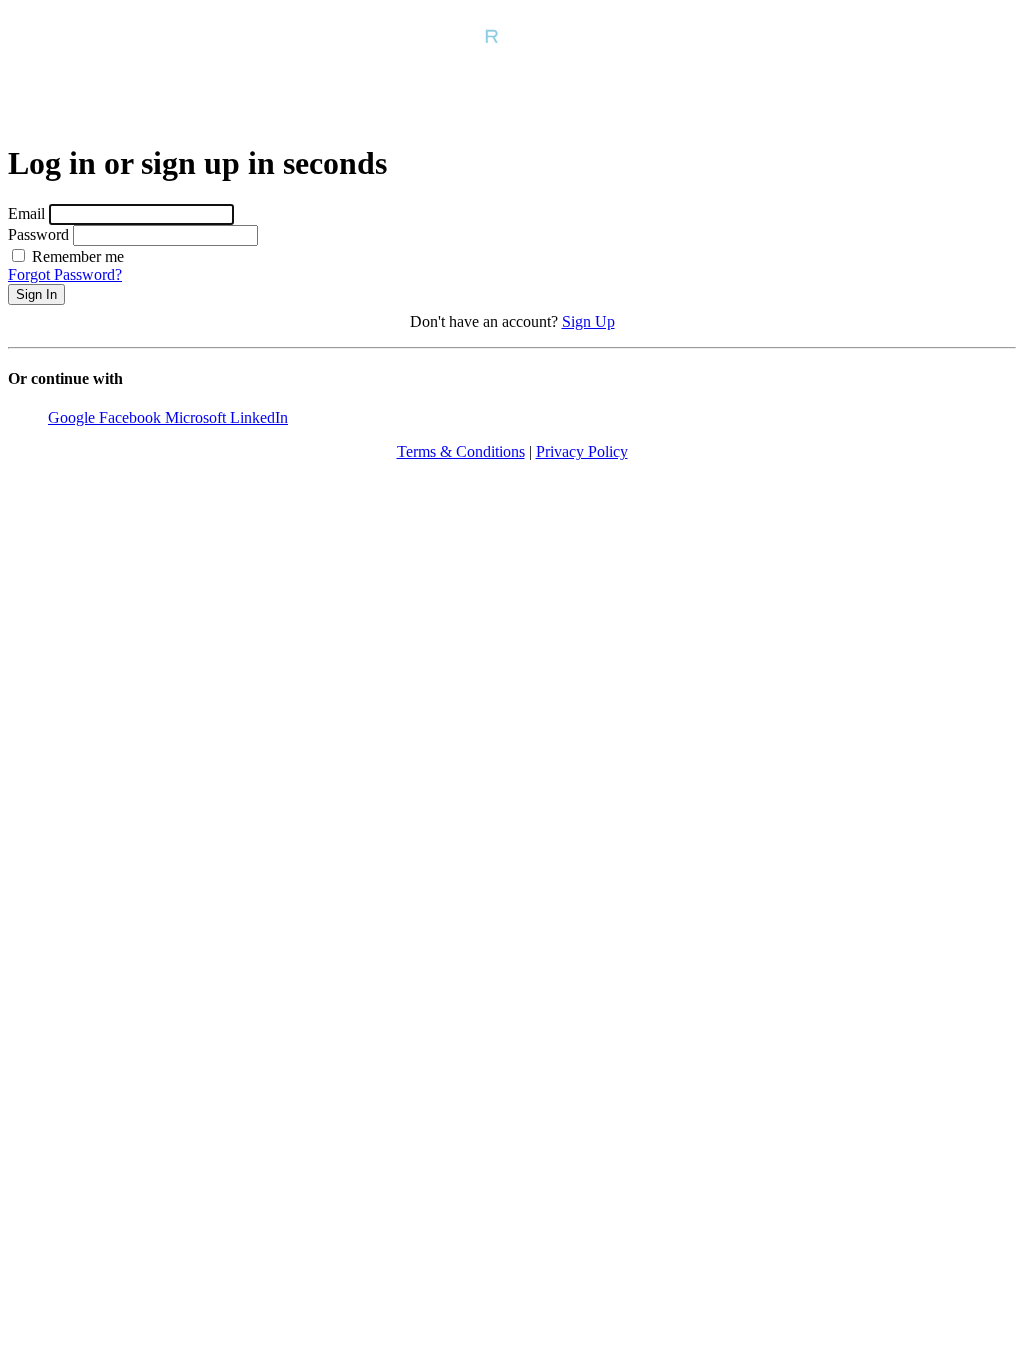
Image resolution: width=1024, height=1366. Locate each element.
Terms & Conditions (461, 451)
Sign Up (588, 321)
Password (38, 234)
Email (26, 213)
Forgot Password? (65, 274)
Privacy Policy (582, 451)
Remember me (76, 256)
